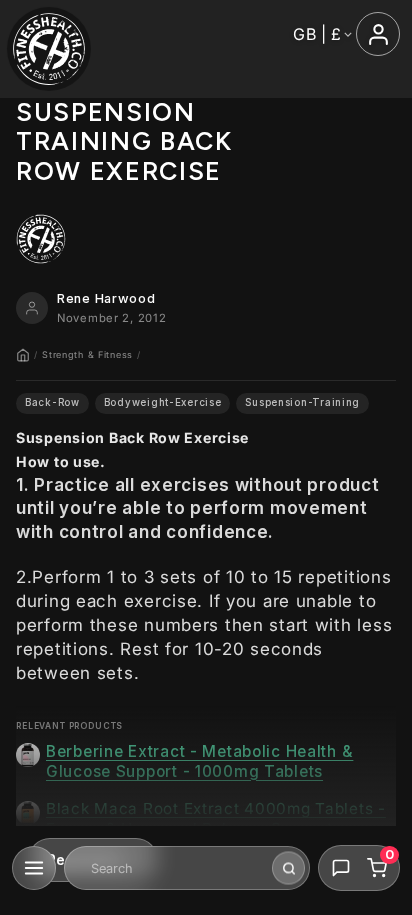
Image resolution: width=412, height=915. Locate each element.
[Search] (288, 868)
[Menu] (34, 868)
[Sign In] (378, 34)
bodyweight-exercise (163, 402)
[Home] (23, 355)
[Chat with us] (341, 868)
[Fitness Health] (49, 49)
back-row (52, 402)
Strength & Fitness (87, 354)
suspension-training (302, 402)
